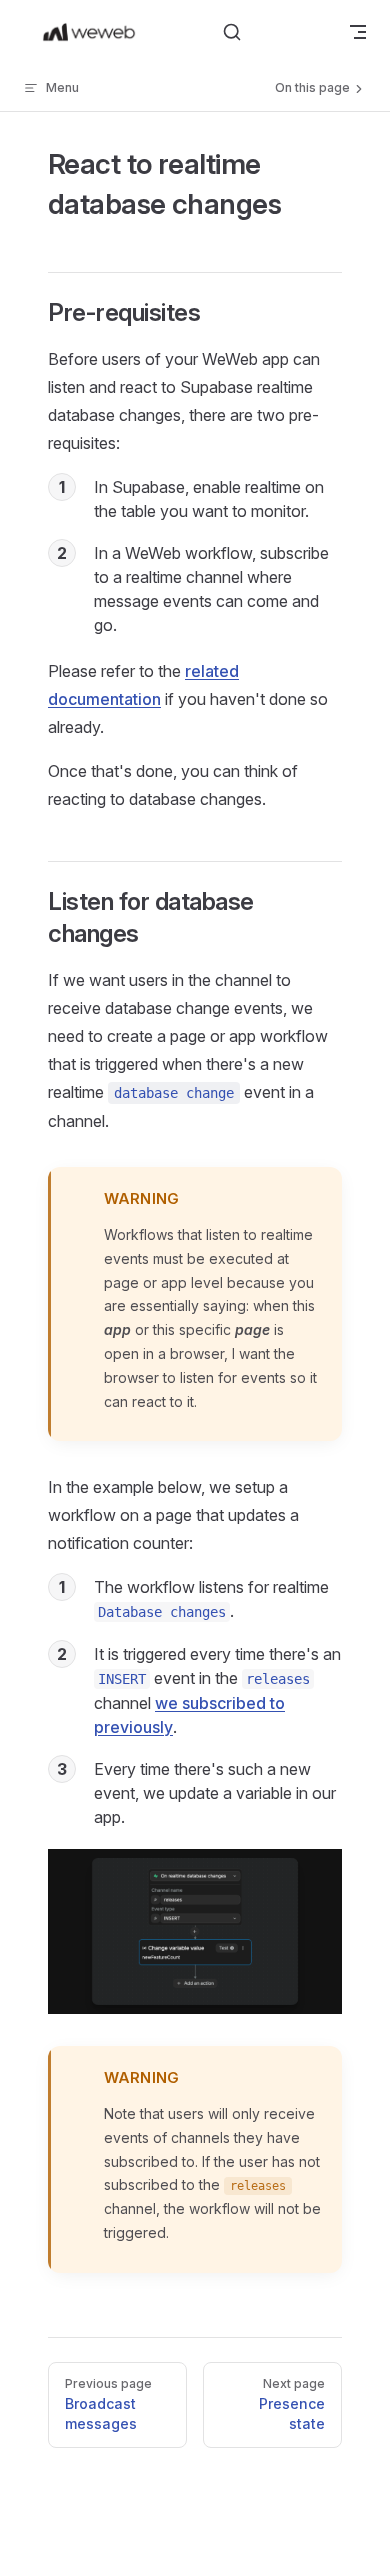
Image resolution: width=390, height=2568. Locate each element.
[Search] (232, 32)
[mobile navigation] (358, 32)
